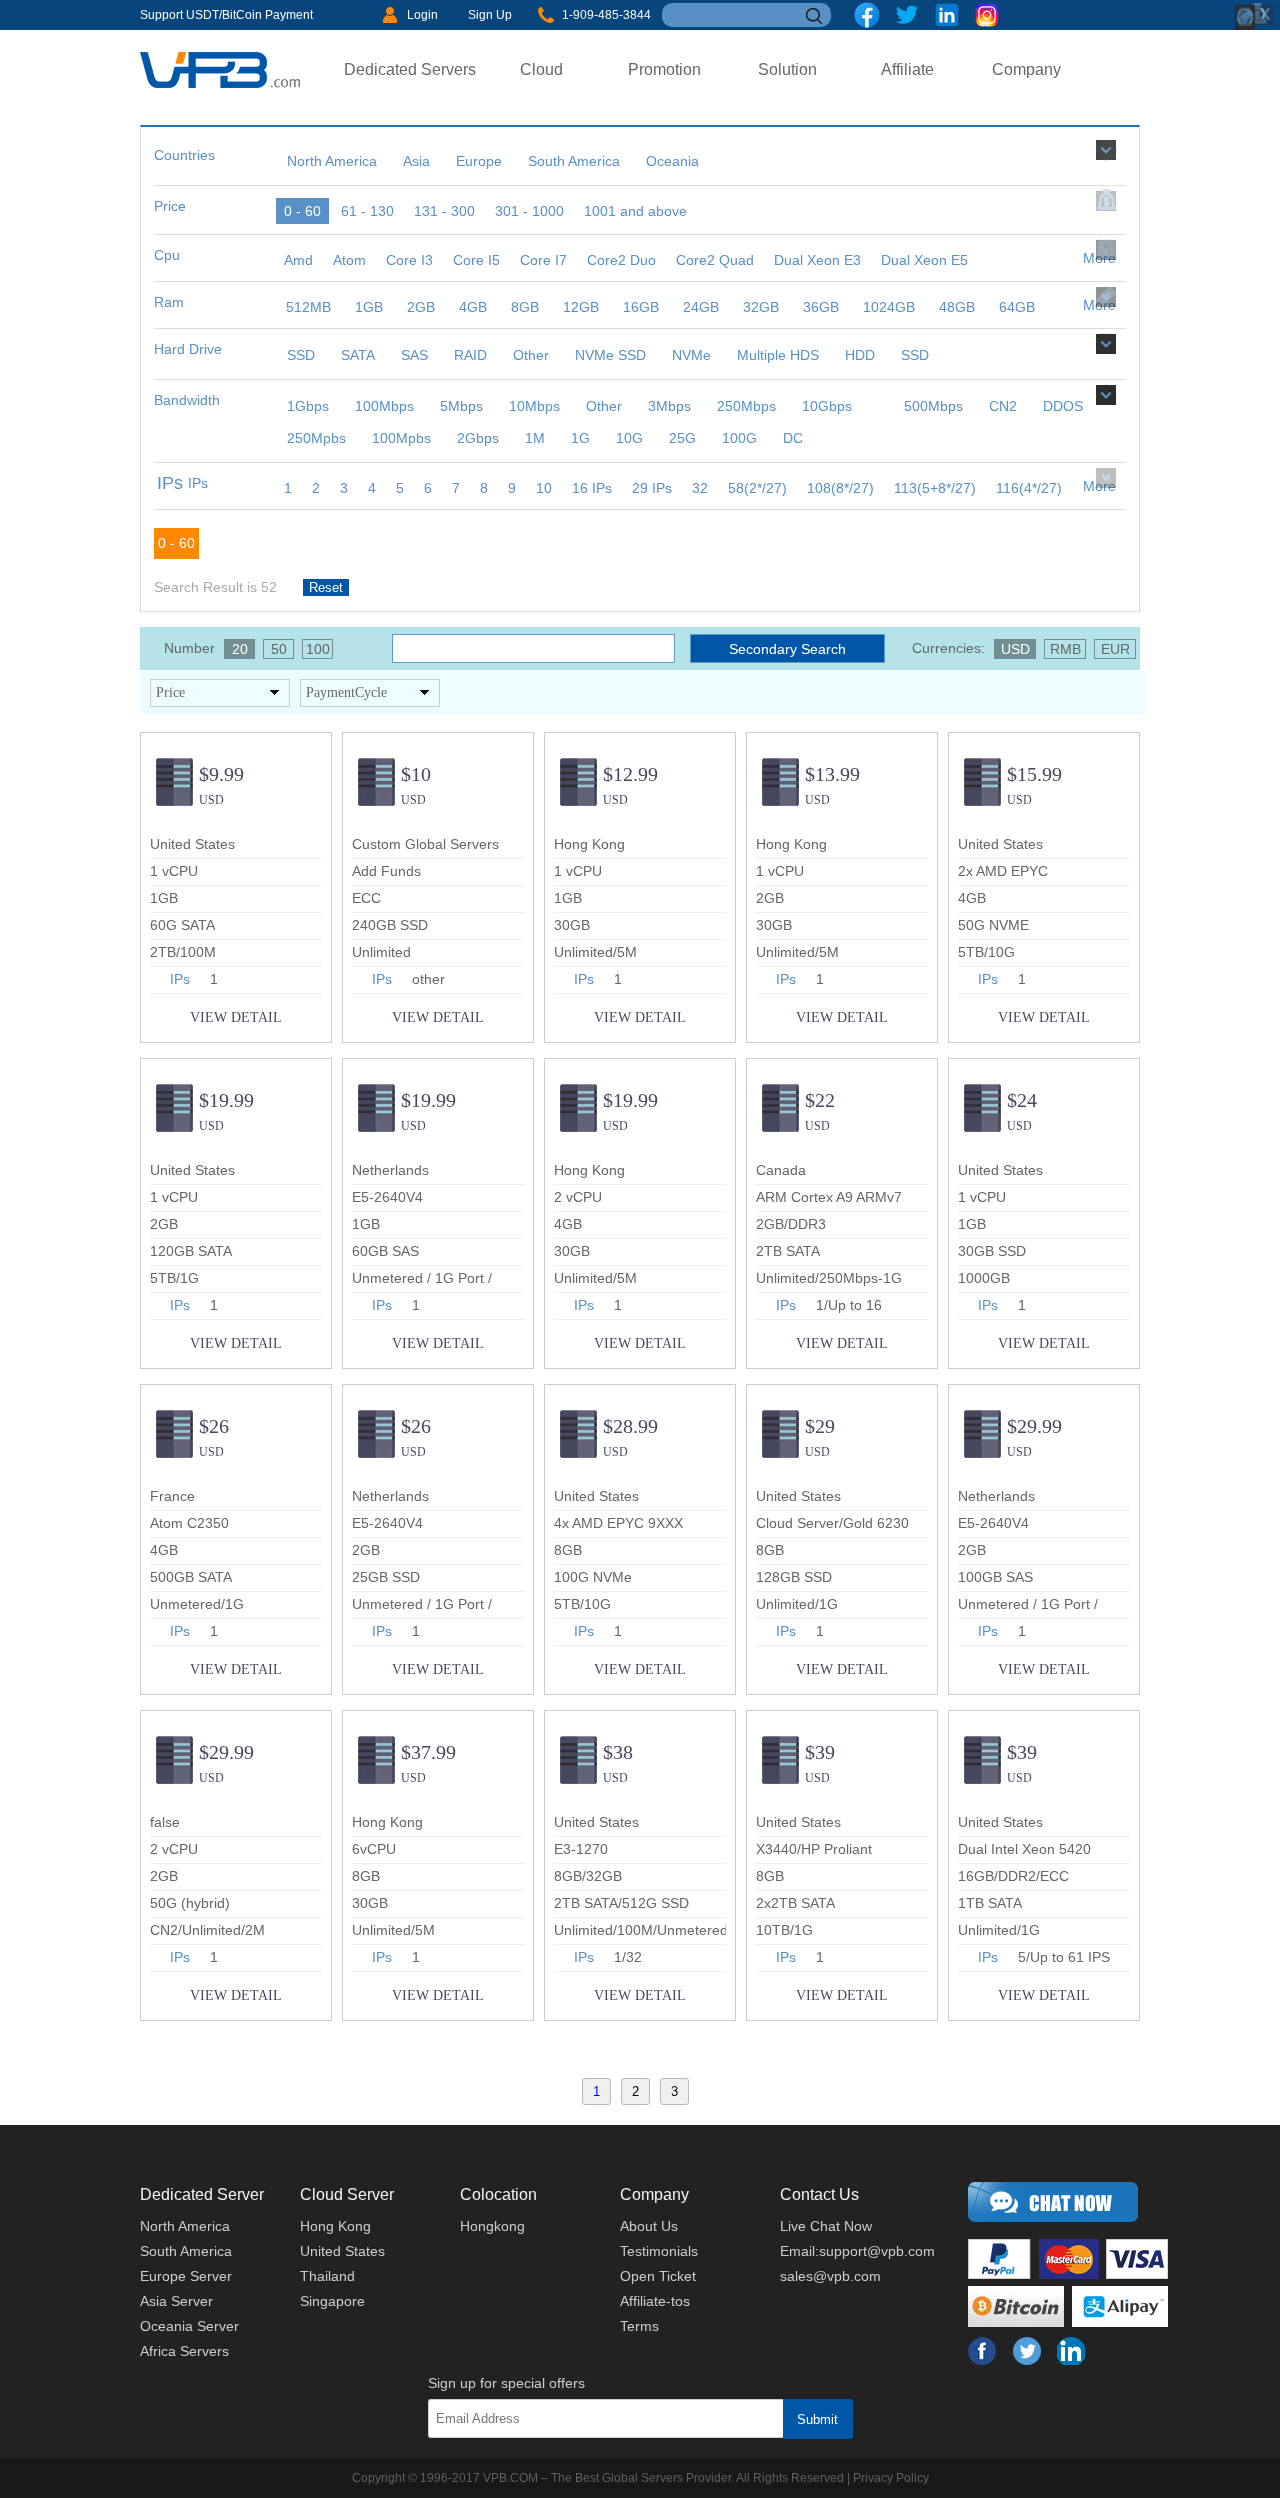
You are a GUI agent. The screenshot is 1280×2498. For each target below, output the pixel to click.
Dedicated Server (202, 2194)
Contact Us (819, 2194)
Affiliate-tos (655, 2301)
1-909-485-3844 (606, 15)
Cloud (541, 69)
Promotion (664, 69)
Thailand (327, 2276)
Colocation (498, 2194)
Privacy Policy (891, 2478)
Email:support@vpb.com (857, 2251)
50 (279, 649)
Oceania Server (189, 2326)
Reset (326, 587)
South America (186, 2251)
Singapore (332, 2301)
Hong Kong (335, 2226)
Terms (639, 2326)
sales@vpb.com (830, 2276)
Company (1026, 69)
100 (318, 649)
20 (240, 649)
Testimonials (659, 2251)
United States (342, 2251)
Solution (787, 69)
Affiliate (907, 69)
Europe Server (186, 2276)
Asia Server (176, 2301)
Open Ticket (658, 2276)
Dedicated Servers (410, 69)
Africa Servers (184, 2351)
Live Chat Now (826, 2226)
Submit (817, 2419)
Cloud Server (347, 2194)
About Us (649, 2226)
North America (185, 2226)
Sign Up (490, 15)
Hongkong (492, 2226)
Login (422, 15)
